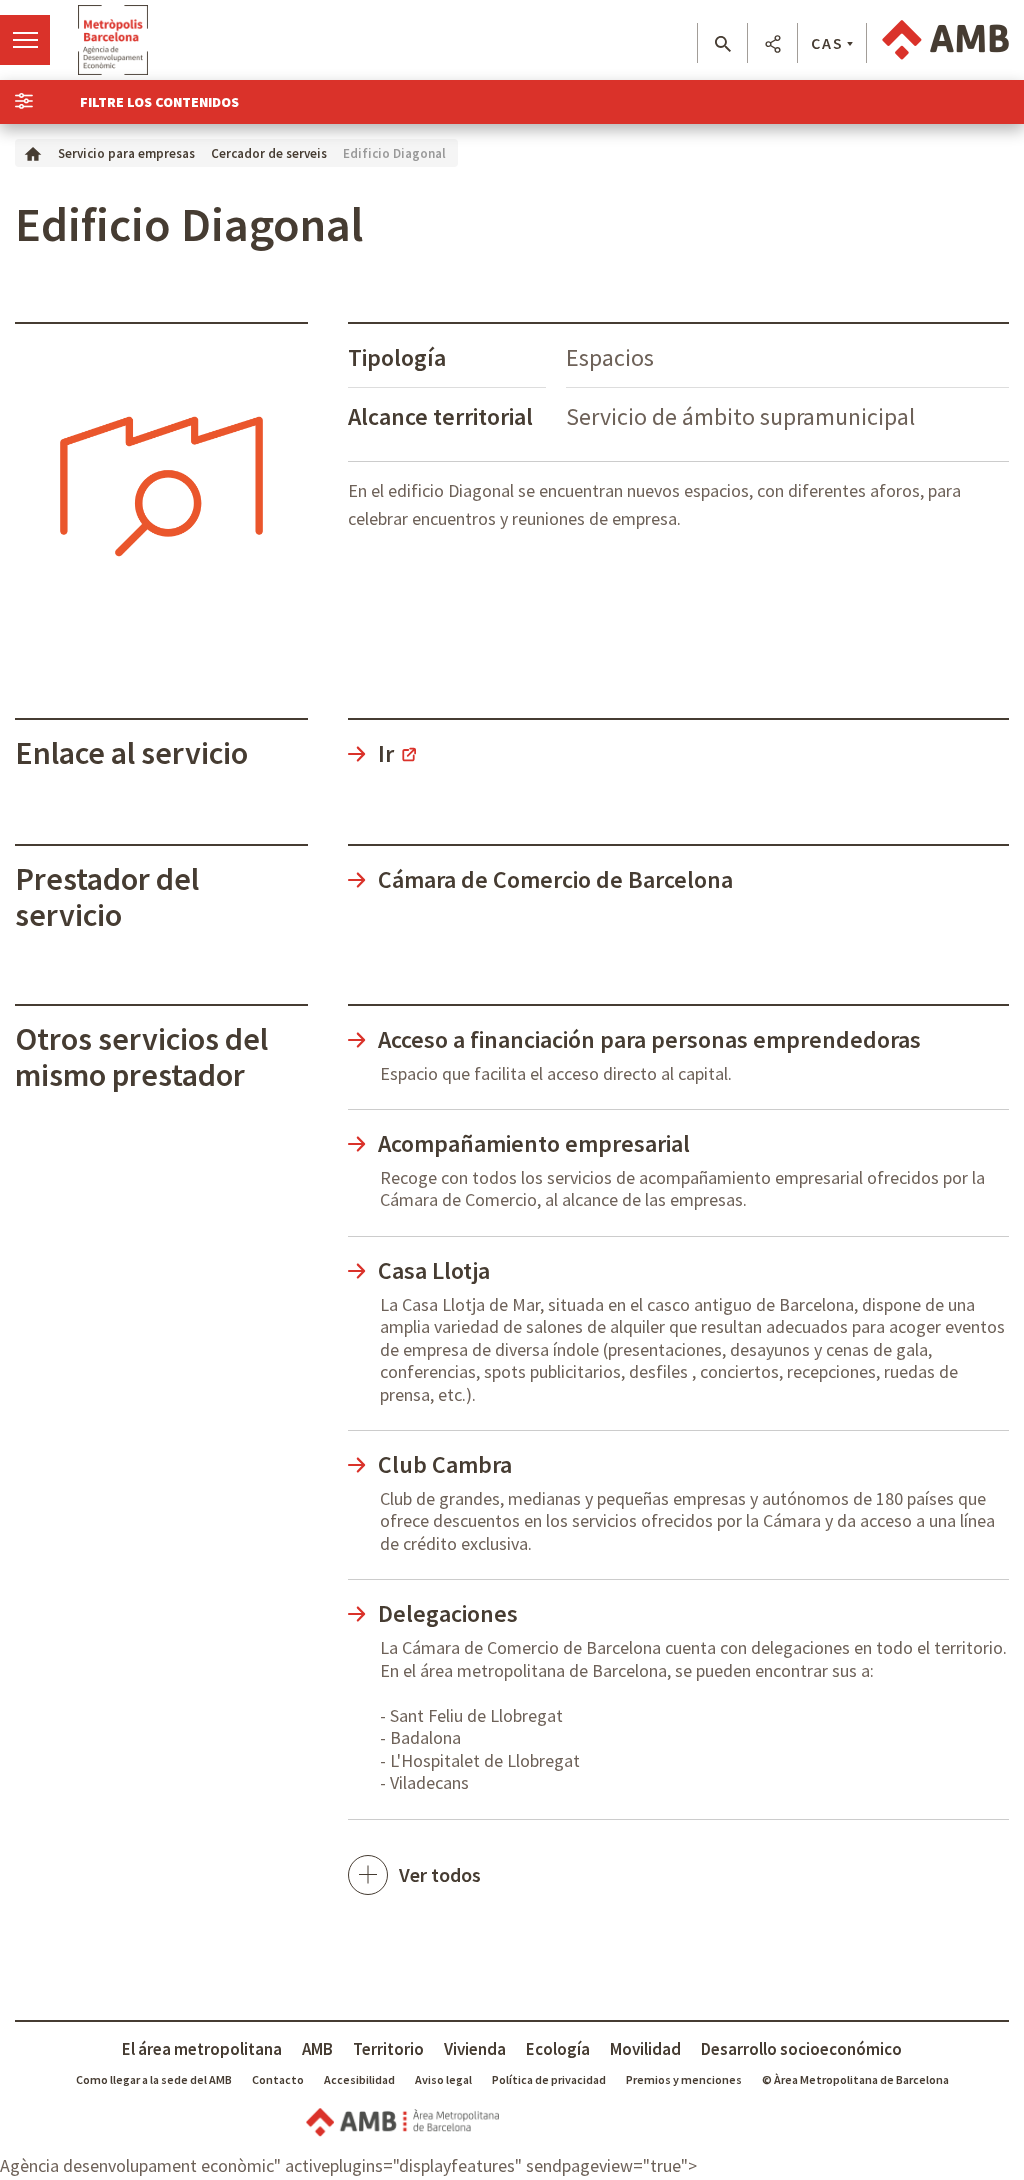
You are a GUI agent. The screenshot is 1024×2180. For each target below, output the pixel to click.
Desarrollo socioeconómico (801, 2049)
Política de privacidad (549, 2079)
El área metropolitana (202, 2049)
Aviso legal (443, 2079)
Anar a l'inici (113, 40)
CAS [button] (827, 43)
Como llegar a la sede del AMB (154, 2079)
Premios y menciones (684, 2079)
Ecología (558, 2049)
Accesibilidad (359, 2079)
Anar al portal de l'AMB (945, 40)
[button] (722, 44)
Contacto (278, 2079)
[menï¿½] (25, 40)
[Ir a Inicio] (33, 152)
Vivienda (475, 2049)
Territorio (388, 2049)
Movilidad (645, 2049)
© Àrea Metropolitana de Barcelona (855, 2079)
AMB (317, 2049)
